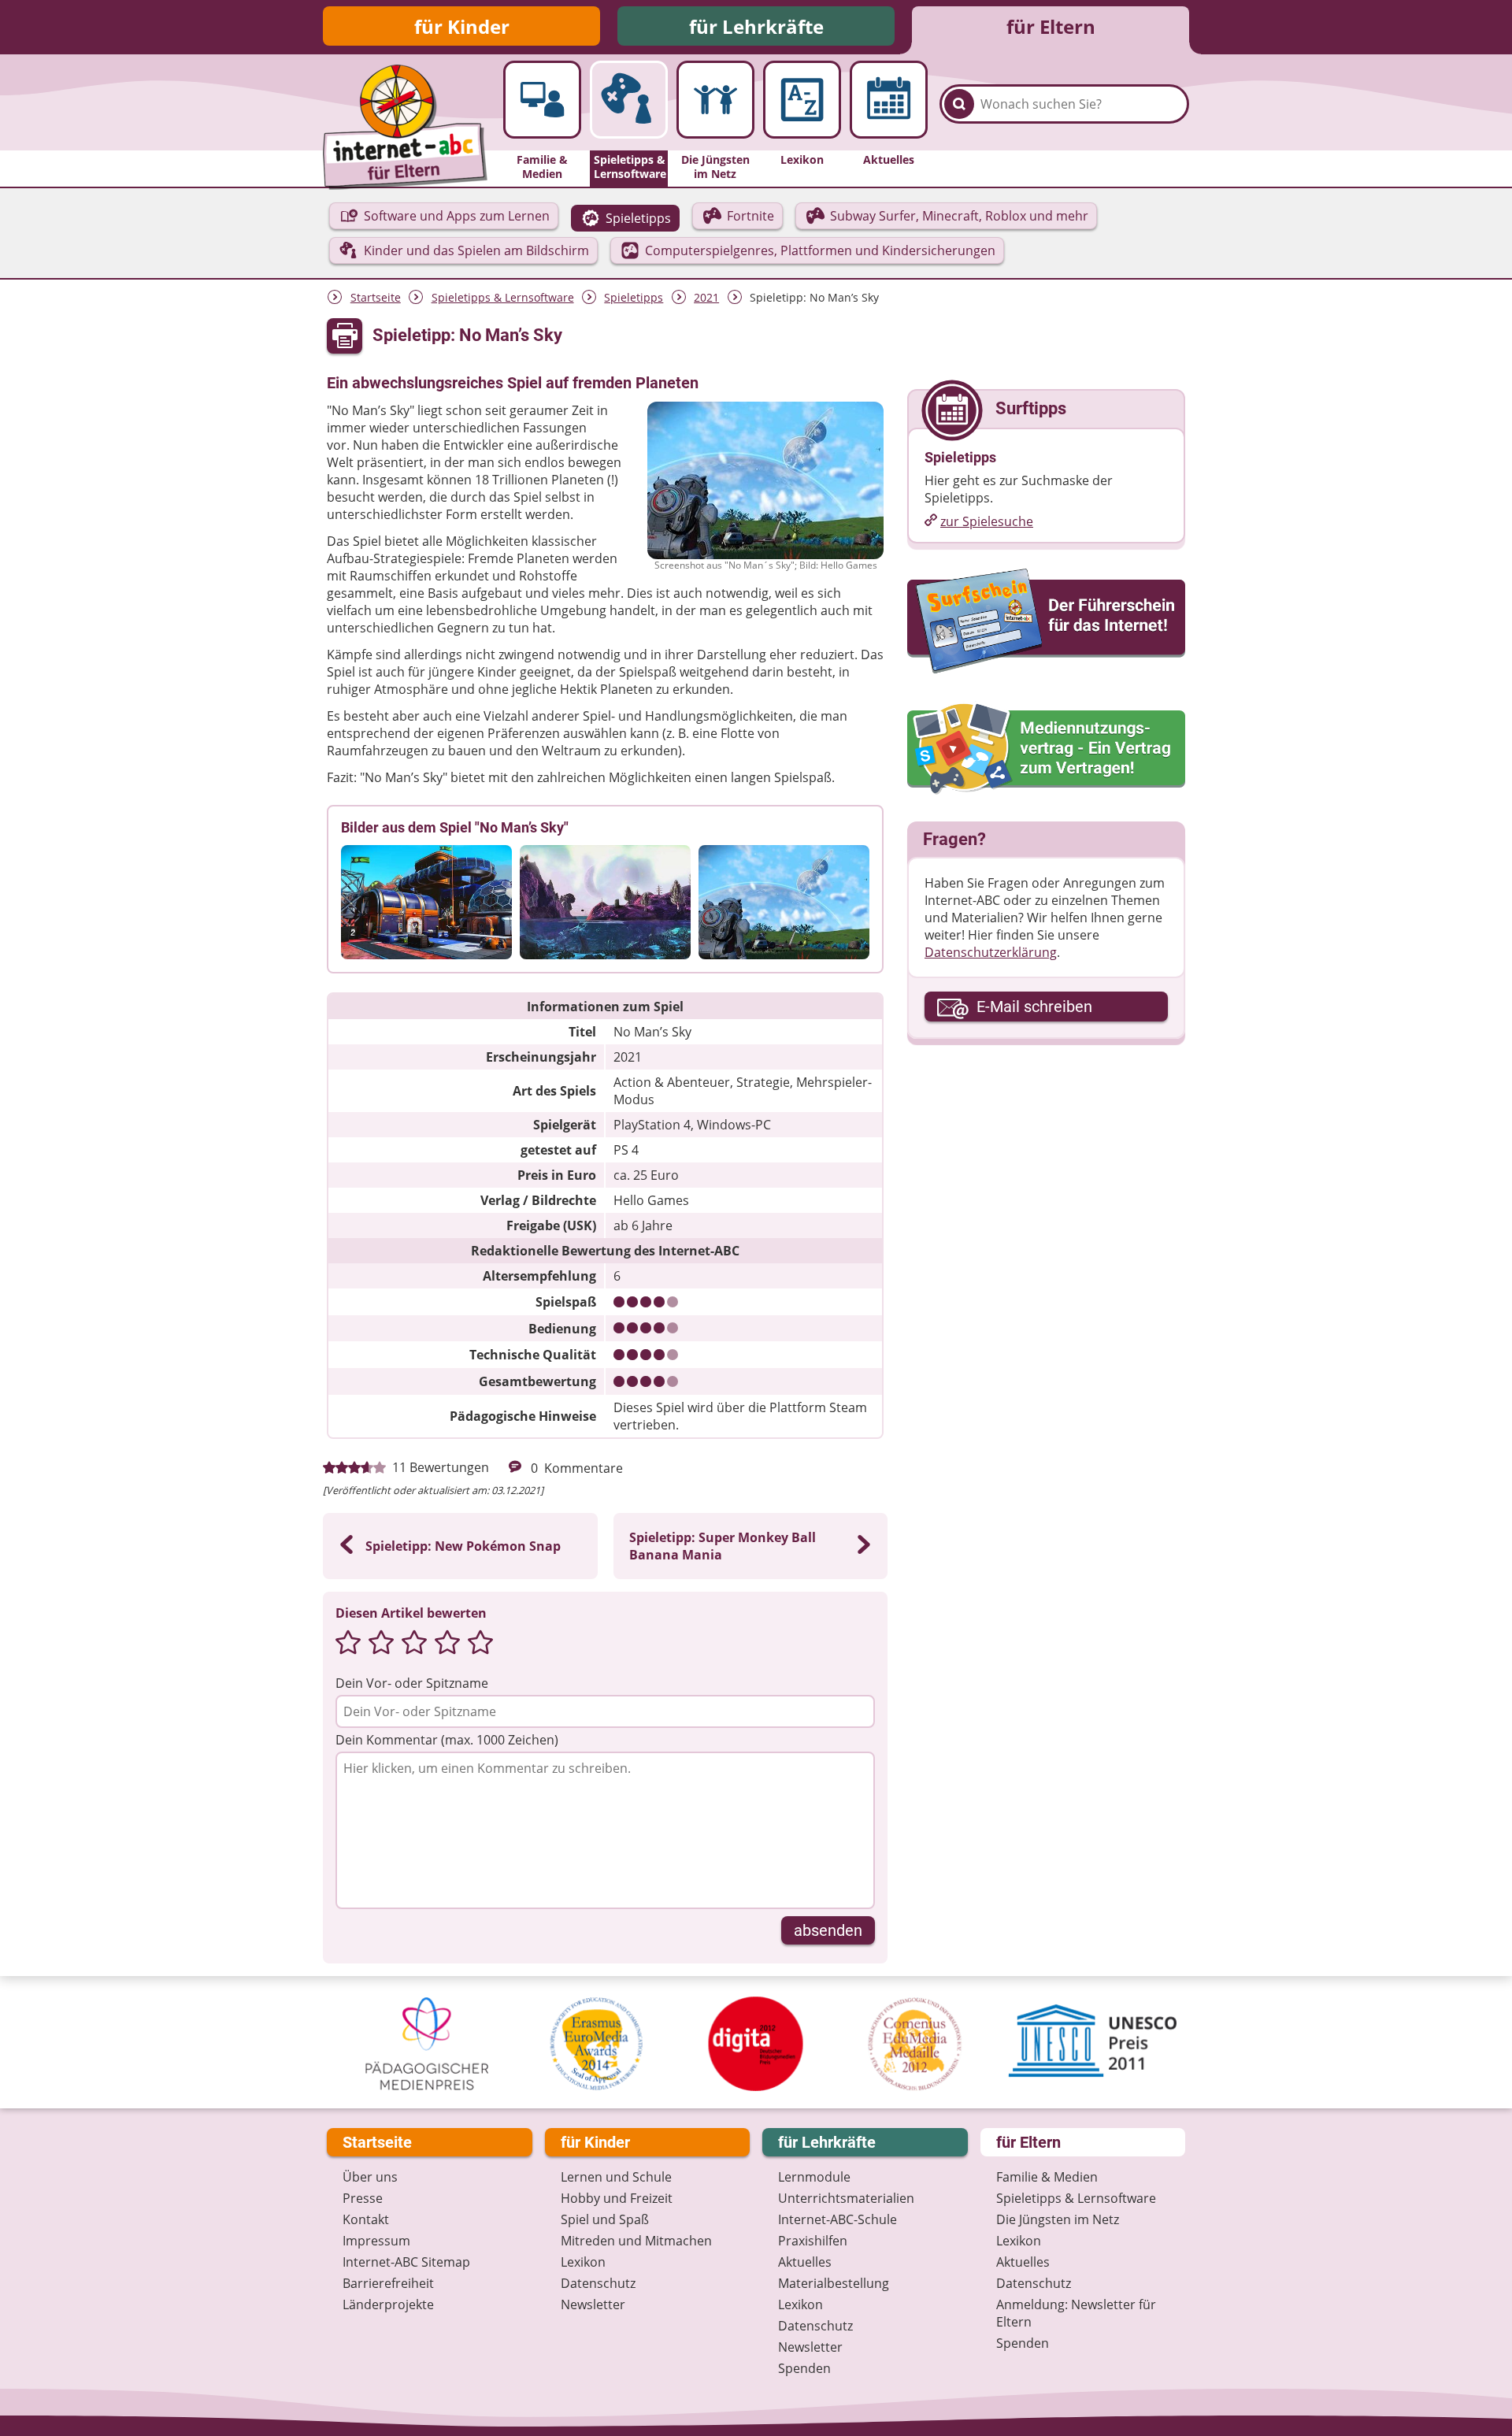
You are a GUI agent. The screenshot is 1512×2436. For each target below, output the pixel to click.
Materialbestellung (834, 2283)
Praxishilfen (813, 2241)
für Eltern (1051, 26)
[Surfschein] (1046, 622)
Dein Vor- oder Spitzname (412, 1683)
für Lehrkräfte (756, 26)
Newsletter (593, 2304)
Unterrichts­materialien (846, 2198)
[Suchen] (959, 104)
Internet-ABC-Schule (838, 2219)
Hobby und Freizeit (617, 2198)
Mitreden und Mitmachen (636, 2241)
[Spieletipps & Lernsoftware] (629, 100)
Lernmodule (814, 2177)
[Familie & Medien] (542, 100)
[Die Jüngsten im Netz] (715, 100)
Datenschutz (598, 2283)
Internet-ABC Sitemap (406, 2262)
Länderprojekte (388, 2304)
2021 (706, 297)
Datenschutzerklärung (991, 952)
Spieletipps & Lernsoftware (503, 297)
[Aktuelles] (889, 100)
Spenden (804, 2368)
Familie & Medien (1047, 2177)
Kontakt (366, 2219)
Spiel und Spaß (605, 2219)
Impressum (376, 2241)
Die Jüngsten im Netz (1058, 2219)
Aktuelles (805, 2262)
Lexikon (583, 2262)
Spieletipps (634, 297)
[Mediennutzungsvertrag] (1046, 749)
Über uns (370, 2177)
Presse (363, 2198)
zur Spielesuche (987, 521)
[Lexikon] (802, 100)
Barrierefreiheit (388, 2283)
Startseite (376, 297)
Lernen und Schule (616, 2177)
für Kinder (462, 26)
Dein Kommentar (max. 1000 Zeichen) (447, 1740)
